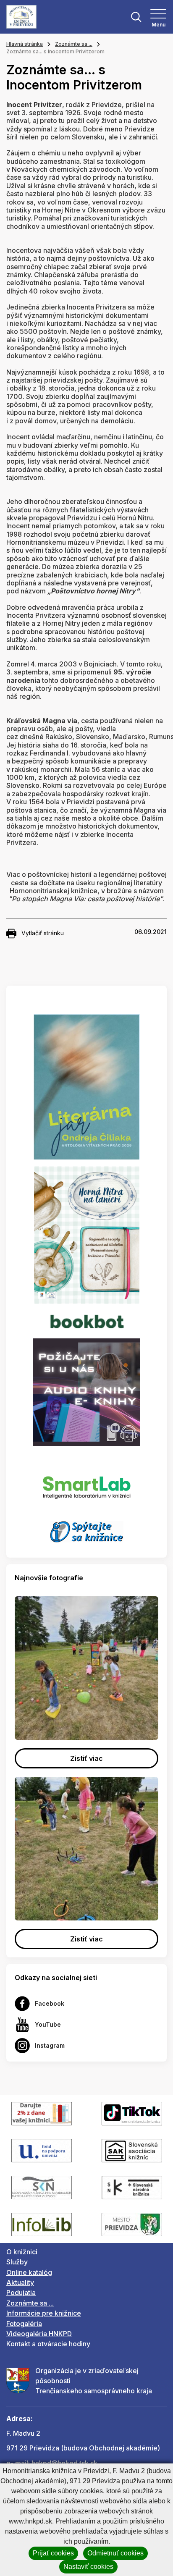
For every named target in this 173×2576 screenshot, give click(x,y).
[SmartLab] (87, 1483)
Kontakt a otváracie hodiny (48, 2344)
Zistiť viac (86, 1758)
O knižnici (22, 2252)
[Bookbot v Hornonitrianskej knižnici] (86, 1321)
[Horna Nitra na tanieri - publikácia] (87, 1235)
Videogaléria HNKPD (39, 2334)
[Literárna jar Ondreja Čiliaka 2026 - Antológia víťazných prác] (86, 1087)
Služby (17, 2262)
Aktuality (20, 2282)
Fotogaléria (24, 2324)
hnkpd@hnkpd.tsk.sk (64, 2463)
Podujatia (21, 2293)
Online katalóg (29, 2272)
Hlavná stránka (25, 44)
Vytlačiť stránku (43, 933)
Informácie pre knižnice (44, 2313)
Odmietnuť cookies (115, 2553)
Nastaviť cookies (88, 2567)
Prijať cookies (53, 2553)
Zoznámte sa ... (74, 44)
